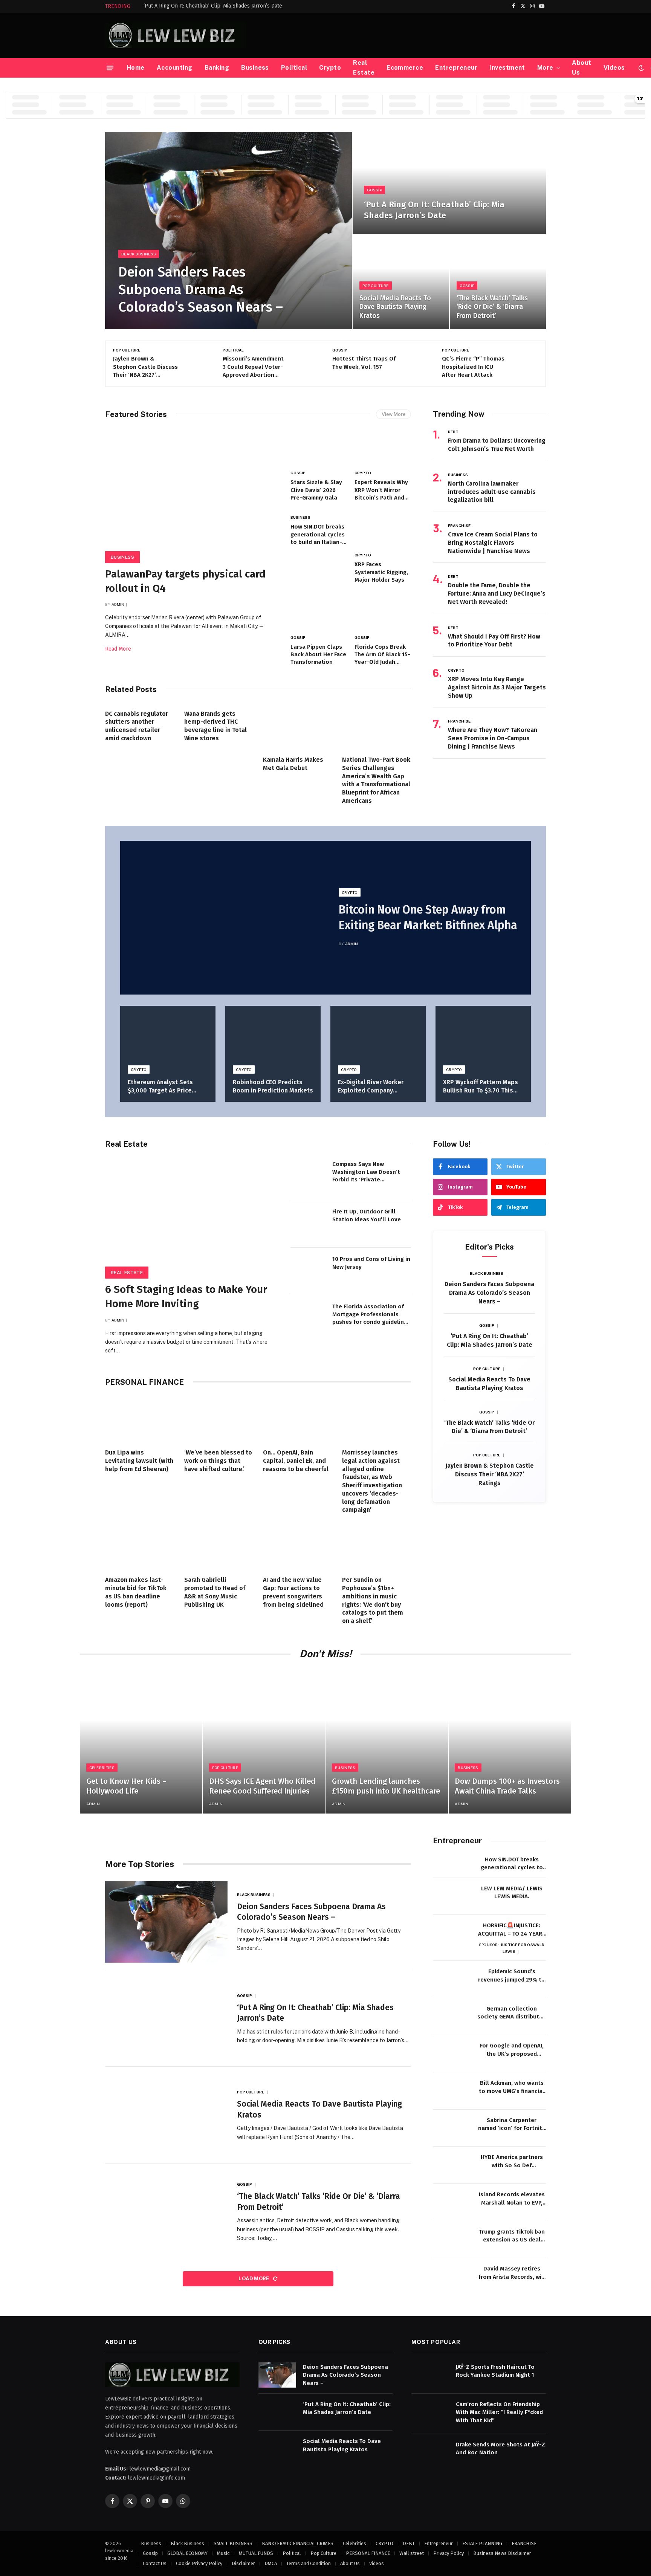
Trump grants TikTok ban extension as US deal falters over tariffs (512, 2236)
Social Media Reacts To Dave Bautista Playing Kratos (395, 307)
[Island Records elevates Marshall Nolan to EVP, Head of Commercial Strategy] (452, 2202)
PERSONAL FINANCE (368, 2553)
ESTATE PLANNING (482, 2543)
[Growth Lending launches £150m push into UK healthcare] (387, 1741)
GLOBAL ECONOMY (187, 2553)
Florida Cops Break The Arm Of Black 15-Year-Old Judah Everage (382, 655)
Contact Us (155, 2563)
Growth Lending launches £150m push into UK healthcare (386, 1786)
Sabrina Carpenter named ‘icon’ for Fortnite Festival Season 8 (512, 2125)
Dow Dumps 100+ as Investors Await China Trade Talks (507, 1786)
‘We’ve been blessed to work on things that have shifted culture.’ (218, 1461)
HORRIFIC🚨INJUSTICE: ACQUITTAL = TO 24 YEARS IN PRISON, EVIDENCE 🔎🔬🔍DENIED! (512, 1930)
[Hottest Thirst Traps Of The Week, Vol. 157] (304, 363)
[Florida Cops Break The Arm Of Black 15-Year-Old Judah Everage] (383, 612)
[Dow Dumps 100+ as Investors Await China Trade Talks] (510, 1741)
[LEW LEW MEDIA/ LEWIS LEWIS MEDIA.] (452, 1897)
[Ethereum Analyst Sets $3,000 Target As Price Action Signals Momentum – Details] (168, 1038)
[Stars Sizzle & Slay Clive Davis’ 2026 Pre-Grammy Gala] (319, 448)
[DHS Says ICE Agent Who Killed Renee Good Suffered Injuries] (264, 1741)
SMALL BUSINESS (233, 2543)
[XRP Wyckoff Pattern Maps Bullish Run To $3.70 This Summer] (483, 1038)
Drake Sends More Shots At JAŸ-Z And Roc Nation (500, 2448)
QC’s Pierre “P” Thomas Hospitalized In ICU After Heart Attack (364, 367)
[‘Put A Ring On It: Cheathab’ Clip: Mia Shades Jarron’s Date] (449, 183)
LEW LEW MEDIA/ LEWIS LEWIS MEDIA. (512, 1892)
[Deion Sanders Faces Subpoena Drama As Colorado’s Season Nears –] (228, 231)
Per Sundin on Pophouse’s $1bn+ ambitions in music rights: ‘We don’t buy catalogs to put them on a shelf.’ (373, 1600)
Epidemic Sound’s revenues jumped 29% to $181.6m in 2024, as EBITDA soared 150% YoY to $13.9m (512, 1976)
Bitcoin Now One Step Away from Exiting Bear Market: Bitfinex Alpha (428, 917)
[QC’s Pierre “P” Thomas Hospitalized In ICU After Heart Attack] (413, 363)
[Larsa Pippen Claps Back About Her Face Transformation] (319, 612)
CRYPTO (363, 473)
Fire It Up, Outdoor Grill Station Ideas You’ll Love (367, 1215)
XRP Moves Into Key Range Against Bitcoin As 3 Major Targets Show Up (497, 687)
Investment (507, 68)
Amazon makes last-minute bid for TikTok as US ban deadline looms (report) (136, 1592)
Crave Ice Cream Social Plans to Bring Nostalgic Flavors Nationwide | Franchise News (493, 543)
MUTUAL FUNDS (256, 2553)
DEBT (453, 432)
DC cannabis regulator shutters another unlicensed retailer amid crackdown (137, 726)
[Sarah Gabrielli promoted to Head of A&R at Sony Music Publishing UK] (219, 1547)
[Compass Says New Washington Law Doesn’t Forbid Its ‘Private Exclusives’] (309, 1176)
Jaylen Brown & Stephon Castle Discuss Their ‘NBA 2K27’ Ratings (490, 1474)
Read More (118, 649)
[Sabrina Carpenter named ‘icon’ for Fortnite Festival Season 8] (452, 2128)
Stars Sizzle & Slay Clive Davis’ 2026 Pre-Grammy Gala (316, 490)
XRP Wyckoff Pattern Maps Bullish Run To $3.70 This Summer (481, 1087)
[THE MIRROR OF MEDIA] (176, 35)
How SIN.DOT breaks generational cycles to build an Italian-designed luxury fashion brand (318, 535)
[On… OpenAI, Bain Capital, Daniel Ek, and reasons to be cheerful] (298, 1419)
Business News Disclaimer (502, 2553)
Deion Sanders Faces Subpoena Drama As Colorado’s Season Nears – (201, 290)
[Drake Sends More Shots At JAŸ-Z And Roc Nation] (430, 2453)
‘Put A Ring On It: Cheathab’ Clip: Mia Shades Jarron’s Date (213, 6)
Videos (614, 68)
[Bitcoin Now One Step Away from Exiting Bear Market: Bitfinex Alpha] (223, 918)
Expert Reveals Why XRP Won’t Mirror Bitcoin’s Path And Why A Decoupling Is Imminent (382, 490)
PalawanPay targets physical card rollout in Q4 (185, 581)
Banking (217, 68)
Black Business (139, 254)
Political (294, 68)
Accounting (175, 68)
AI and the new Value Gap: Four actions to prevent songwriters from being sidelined (293, 1592)
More (545, 68)
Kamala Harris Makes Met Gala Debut (293, 764)
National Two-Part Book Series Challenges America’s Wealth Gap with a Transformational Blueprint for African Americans (376, 780)
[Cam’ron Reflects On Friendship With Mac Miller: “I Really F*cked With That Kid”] (430, 2412)
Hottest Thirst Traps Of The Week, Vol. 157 (254, 363)
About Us (581, 68)
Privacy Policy (449, 2553)
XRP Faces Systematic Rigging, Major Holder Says (381, 572)
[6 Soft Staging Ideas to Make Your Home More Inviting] (191, 1216)
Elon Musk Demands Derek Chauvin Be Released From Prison (471, 367)
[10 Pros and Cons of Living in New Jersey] (309, 1271)
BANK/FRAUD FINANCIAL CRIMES (298, 2543)
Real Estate (364, 68)
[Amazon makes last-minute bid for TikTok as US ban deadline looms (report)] (140, 1547)
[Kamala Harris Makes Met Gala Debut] (298, 727)
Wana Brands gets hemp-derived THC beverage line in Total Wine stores (215, 726)
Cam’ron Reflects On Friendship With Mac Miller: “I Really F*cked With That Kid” (499, 2412)
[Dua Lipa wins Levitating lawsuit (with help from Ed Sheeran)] (140, 1419)
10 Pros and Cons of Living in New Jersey (371, 1263)
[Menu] (110, 68)
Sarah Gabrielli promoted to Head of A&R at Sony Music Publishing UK (215, 1592)
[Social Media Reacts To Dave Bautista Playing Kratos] (401, 282)
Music (223, 2553)
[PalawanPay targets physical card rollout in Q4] (191, 493)
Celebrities (102, 1768)
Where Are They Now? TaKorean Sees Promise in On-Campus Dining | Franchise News (493, 738)
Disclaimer (243, 2563)
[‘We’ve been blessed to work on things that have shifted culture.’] (219, 1419)
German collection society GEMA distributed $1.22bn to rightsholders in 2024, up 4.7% (512, 2013)
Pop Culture (375, 286)
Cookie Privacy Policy (199, 2563)
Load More (254, 2279)
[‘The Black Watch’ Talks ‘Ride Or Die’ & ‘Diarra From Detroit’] (498, 282)
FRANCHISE (459, 526)
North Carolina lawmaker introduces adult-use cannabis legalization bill (492, 492)
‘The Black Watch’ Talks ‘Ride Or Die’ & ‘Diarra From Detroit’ (492, 307)
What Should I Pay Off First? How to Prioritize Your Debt (494, 641)
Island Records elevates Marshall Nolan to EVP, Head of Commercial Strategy (512, 2199)
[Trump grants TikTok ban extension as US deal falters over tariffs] (452, 2240)
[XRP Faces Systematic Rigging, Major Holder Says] (383, 530)
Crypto (330, 68)
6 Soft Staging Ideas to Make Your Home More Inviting (186, 1296)
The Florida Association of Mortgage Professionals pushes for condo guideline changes (370, 1314)
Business (255, 68)
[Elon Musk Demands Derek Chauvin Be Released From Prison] (523, 363)
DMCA (271, 2563)
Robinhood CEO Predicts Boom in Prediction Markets (273, 1086)
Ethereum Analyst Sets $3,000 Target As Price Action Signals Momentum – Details (168, 1087)
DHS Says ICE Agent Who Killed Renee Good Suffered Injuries (262, 1786)
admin (118, 604)
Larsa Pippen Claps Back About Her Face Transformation (318, 655)
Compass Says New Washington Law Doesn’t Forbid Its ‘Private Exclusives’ (366, 1172)
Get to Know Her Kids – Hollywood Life (126, 1786)
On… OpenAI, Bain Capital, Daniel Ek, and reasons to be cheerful (296, 1461)
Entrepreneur (456, 68)
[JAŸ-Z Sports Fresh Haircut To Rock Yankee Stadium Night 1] (430, 2375)
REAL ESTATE (127, 1273)
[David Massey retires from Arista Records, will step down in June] (452, 2277)
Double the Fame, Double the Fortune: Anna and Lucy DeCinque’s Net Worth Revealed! (497, 594)
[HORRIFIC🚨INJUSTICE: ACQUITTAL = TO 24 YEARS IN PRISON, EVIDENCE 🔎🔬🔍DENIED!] (452, 1934)
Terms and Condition (309, 2563)
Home (136, 68)
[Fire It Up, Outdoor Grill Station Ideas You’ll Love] (309, 1224)
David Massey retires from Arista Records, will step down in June (512, 2273)
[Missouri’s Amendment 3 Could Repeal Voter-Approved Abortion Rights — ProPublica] (194, 363)
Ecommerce (405, 68)
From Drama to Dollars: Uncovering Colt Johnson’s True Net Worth (497, 445)
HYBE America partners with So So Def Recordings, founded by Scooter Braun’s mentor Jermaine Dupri (512, 2162)
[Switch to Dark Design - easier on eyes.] (641, 68)
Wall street (412, 2553)
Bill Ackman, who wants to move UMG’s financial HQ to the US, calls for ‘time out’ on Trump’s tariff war (512, 2087)
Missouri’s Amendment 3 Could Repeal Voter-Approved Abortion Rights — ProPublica (144, 367)
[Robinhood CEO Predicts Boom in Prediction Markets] (273, 1038)
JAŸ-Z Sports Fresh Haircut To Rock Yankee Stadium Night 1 (495, 2371)
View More (394, 414)
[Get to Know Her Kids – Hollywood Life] (141, 1741)
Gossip (374, 190)
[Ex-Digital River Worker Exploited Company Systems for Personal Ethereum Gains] (378, 1038)
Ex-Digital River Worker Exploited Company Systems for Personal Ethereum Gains (371, 1087)
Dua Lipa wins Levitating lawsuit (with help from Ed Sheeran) (139, 1461)
